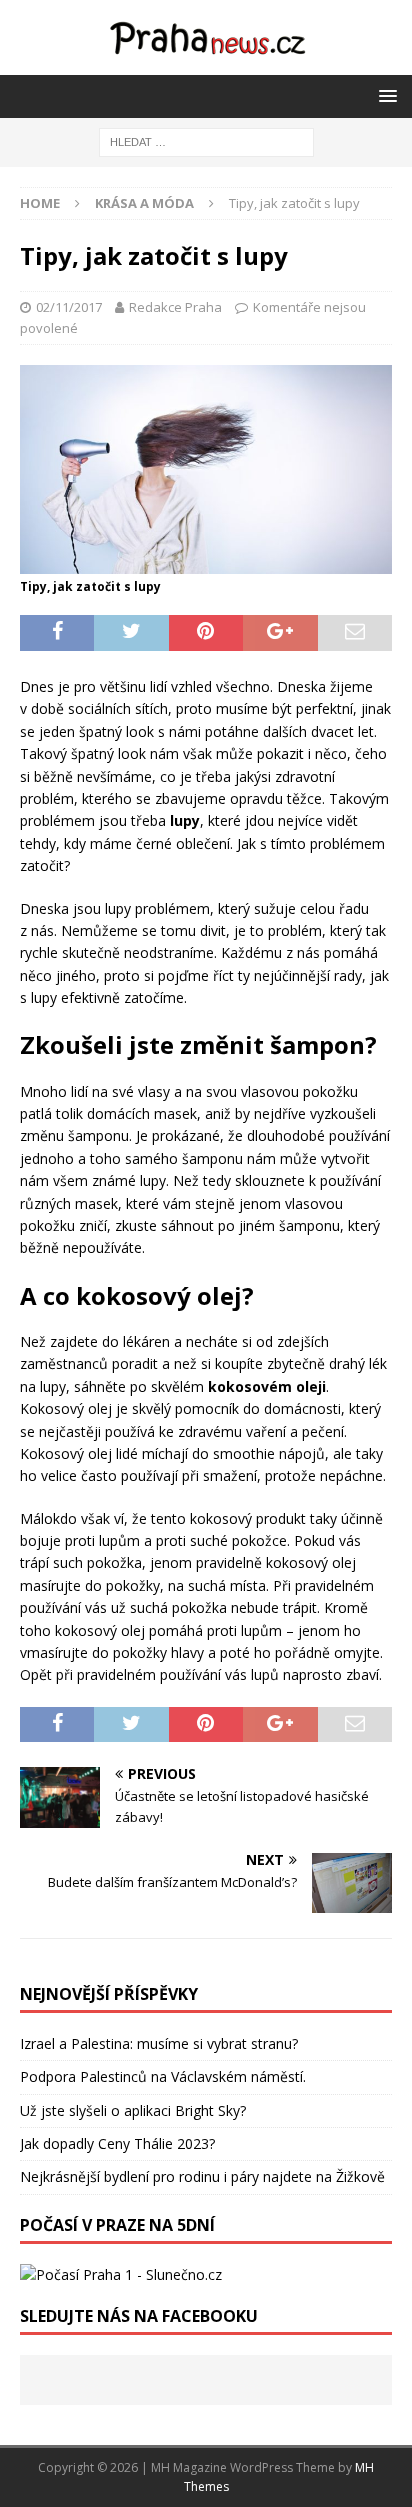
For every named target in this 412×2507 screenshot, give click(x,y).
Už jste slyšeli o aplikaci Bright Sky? (133, 2110)
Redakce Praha (175, 307)
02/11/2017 (69, 307)
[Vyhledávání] (206, 140)
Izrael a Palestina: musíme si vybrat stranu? (159, 2043)
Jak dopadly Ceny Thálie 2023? (117, 2143)
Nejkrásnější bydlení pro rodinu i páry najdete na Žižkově (202, 2176)
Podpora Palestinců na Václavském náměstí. (163, 2076)
